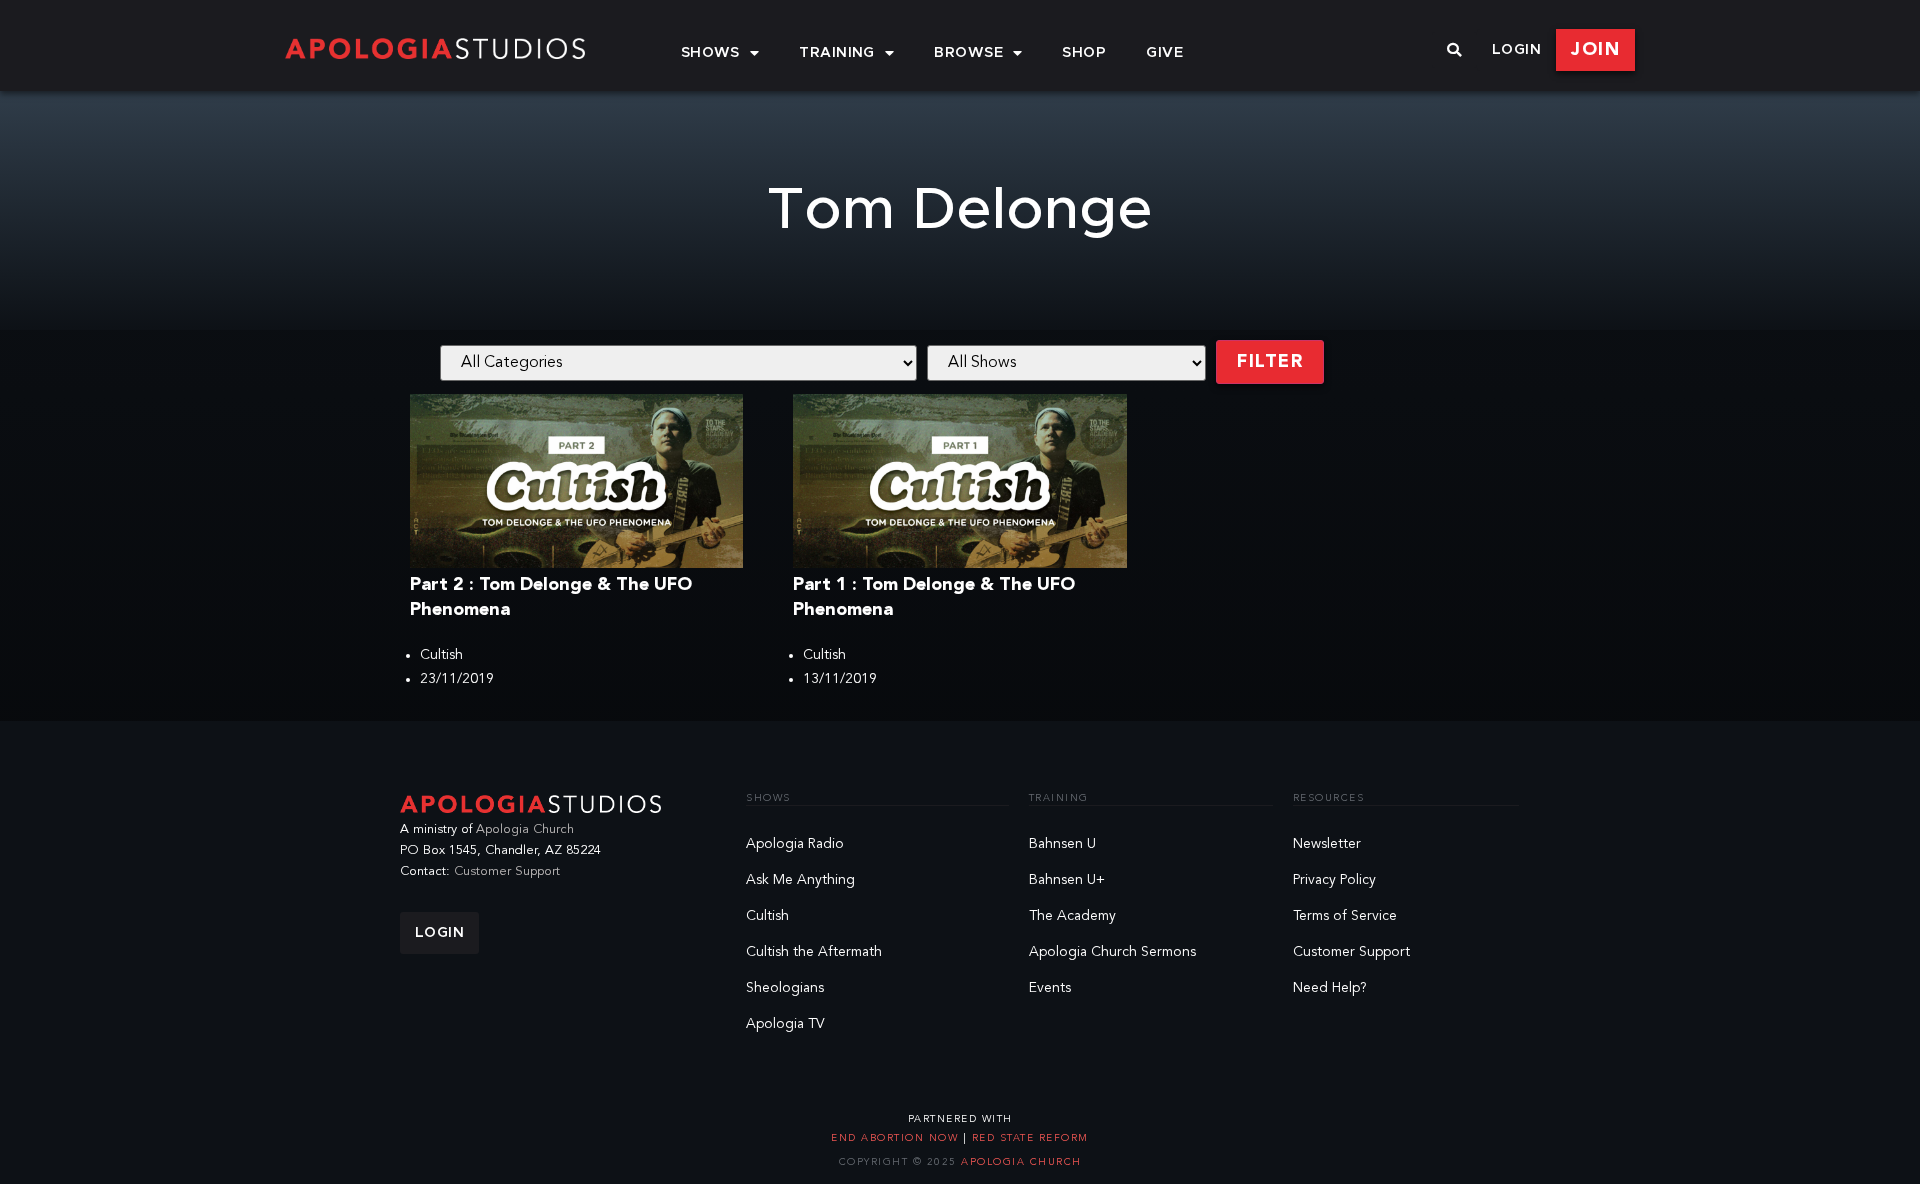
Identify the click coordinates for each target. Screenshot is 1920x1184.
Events (1050, 988)
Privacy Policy (1334, 880)
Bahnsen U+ (1067, 880)
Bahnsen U (1062, 844)
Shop (1084, 53)
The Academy (1072, 916)
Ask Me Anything (800, 880)
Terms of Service (1345, 916)
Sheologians (785, 988)
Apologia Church (525, 829)
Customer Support (507, 871)
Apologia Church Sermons (1112, 952)
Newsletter (1327, 844)
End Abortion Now (897, 1138)
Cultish (441, 655)
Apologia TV (785, 1024)
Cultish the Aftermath (814, 952)
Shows (710, 53)
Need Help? (1330, 988)
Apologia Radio (795, 844)
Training (837, 53)
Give (1164, 53)
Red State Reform (1028, 1138)
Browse (968, 53)
